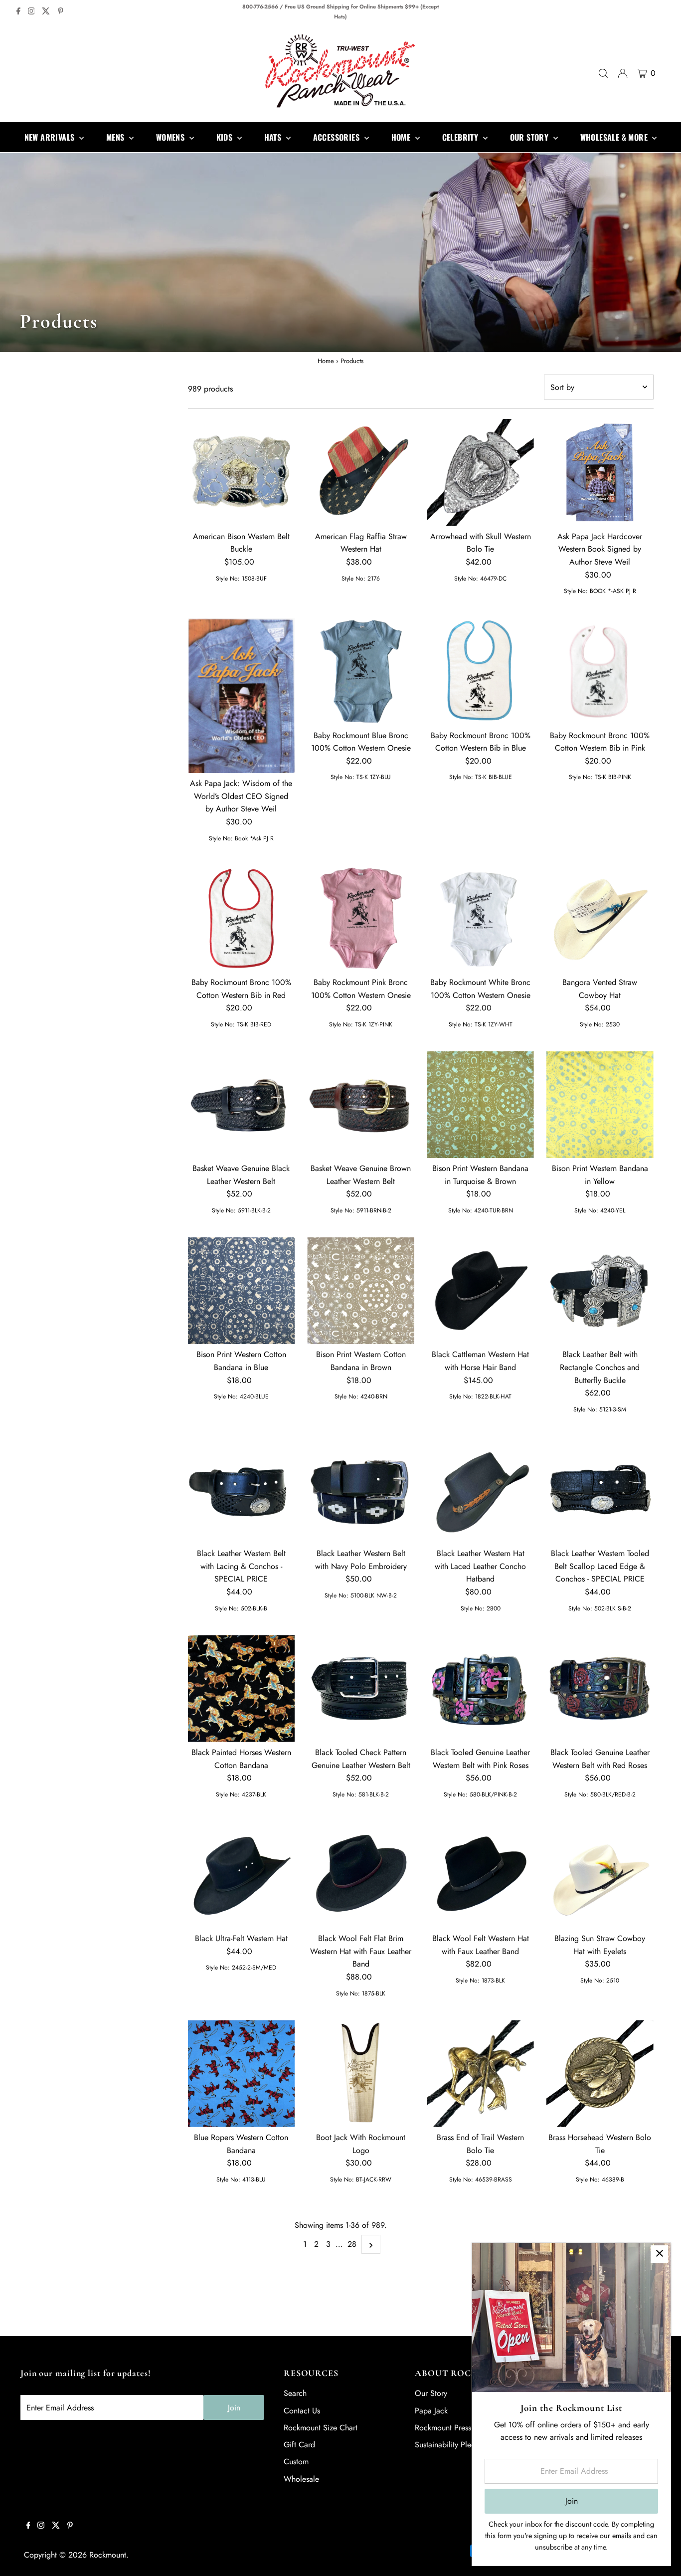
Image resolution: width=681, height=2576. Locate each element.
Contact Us (302, 2411)
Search (295, 2393)
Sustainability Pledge (449, 2445)
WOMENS (171, 137)
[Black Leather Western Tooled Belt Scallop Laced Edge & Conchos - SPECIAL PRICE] (600, 1489)
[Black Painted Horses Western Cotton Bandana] (242, 1688)
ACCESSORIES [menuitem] (338, 137)
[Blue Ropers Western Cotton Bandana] (242, 2074)
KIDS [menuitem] (226, 137)
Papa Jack (431, 2411)
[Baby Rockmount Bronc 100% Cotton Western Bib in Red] (242, 918)
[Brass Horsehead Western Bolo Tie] (600, 2074)
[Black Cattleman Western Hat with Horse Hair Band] (480, 1291)
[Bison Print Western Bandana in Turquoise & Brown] (480, 1104)
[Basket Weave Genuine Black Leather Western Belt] (242, 1104)
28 (352, 2244)
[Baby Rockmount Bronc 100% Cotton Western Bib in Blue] (480, 672)
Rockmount (108, 2555)
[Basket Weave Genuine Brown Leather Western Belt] (361, 1104)
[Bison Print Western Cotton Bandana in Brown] (361, 1291)
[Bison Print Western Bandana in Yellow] (600, 1104)
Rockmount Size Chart (321, 2428)
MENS (116, 137)
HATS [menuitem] (274, 137)
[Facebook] (18, 12)
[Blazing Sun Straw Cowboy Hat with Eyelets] (600, 1875)
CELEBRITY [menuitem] (461, 137)
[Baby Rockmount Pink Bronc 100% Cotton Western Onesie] (361, 918)
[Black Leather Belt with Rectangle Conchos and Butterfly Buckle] (600, 1291)
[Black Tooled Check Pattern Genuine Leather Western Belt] (361, 1688)
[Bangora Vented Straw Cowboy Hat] (600, 918)
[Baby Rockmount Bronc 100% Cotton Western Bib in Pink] (600, 672)
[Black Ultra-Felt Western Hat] (242, 1875)
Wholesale (301, 2479)
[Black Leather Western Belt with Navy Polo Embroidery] (361, 1489)
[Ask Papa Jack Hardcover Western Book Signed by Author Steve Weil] (600, 473)
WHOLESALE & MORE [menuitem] (615, 137)
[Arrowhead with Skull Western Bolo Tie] (480, 473)
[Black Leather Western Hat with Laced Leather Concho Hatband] (480, 1489)
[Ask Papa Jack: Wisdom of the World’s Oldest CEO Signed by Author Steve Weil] (242, 695)
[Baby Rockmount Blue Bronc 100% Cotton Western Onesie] (361, 672)
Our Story (431, 2393)
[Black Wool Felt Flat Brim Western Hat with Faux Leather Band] (361, 1875)
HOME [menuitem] (402, 137)
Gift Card (299, 2445)
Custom (296, 2462)
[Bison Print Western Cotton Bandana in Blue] (242, 1291)
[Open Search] (603, 73)
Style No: (228, 579)
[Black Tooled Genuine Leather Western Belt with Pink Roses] (480, 1688)
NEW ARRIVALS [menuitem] (51, 137)
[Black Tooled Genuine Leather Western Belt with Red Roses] (600, 1688)
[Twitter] (46, 12)
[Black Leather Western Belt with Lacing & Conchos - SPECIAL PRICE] (242, 1489)
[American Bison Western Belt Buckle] (242, 473)
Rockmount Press (443, 2428)
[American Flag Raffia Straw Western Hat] (361, 473)
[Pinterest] (61, 12)
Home (326, 361)
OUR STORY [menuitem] (530, 137)
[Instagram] (31, 12)
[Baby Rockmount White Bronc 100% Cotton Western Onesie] (480, 918)
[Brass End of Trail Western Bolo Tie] (480, 2074)
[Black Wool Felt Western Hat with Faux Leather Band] (480, 1875)
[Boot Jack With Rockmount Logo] (361, 2074)
